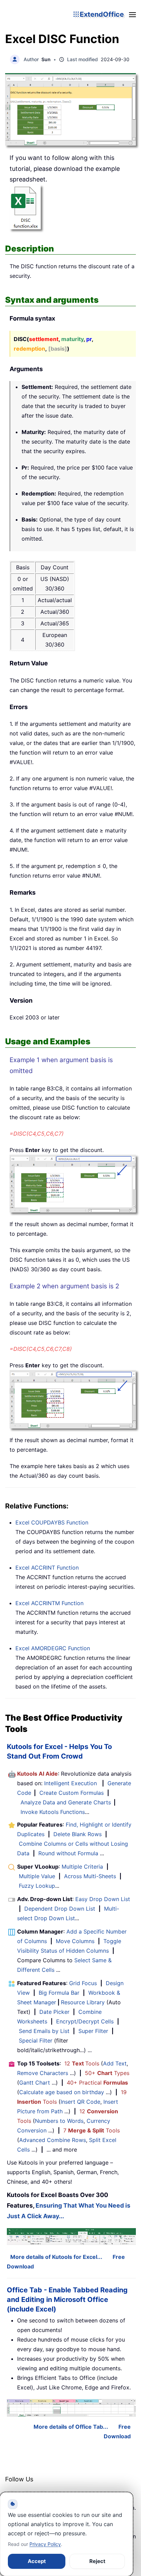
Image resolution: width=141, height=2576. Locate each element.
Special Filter (36, 2041)
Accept (37, 2561)
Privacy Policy (45, 2544)
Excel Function (52, 1522)
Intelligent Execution (70, 1783)
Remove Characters (43, 2073)
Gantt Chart (35, 2083)
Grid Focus (83, 1983)
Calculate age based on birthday (62, 2092)
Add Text (115, 2063)
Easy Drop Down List (103, 1899)
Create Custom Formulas (72, 1793)
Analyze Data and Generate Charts (66, 1802)
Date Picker (54, 2012)
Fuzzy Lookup (37, 1886)
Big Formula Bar (59, 1993)
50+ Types (107, 2073)
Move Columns (75, 1941)
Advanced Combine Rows (53, 2140)
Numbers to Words (59, 2121)
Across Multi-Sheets (90, 1876)
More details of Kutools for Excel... (56, 2257)
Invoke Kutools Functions (53, 1812)
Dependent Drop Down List (60, 1909)
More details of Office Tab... (71, 2427)
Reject (97, 2561)
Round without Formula (68, 1853)
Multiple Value (38, 1876)
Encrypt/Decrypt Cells (85, 2021)
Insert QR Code (80, 2102)
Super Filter (93, 2031)
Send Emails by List (44, 2031)
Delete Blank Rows (78, 1834)
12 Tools (82, 2063)
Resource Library (83, 2002)
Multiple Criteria (82, 1867)
